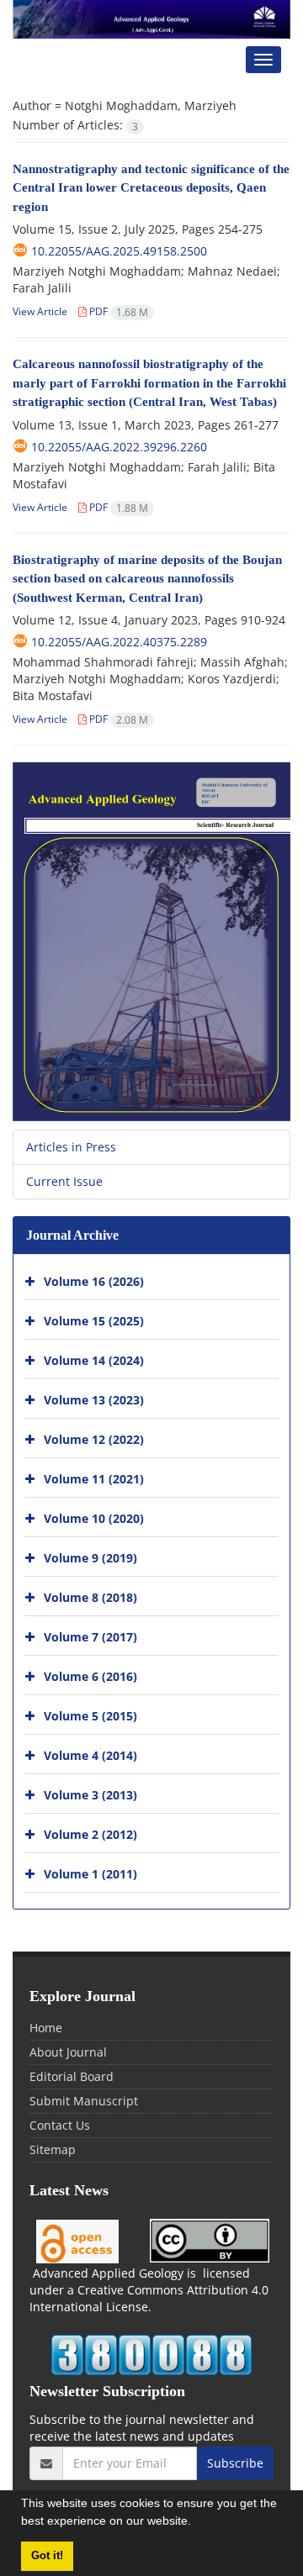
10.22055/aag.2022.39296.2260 (119, 447)
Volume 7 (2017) (90, 1637)
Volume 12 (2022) (94, 1439)
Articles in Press (71, 1147)
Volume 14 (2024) (94, 1360)
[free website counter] (151, 2355)
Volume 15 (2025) (94, 1321)
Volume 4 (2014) (90, 1755)
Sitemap (53, 2149)
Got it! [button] (47, 2556)
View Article (40, 311)
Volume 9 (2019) (90, 1558)
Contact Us (60, 2125)
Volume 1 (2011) (90, 1874)
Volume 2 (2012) (90, 1834)
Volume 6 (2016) (90, 1676)
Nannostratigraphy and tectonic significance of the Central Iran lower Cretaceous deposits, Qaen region (151, 188)
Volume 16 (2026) (94, 1281)
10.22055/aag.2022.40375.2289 (119, 642)
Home (46, 2028)
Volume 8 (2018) (90, 1597)
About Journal (68, 2052)
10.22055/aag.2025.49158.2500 (119, 251)
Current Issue (64, 1181)
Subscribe (235, 2463)
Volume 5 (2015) (90, 1716)
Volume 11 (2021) (94, 1479)
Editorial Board (72, 2076)
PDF (117, 311)
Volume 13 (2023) (94, 1400)
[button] (197, 2523)
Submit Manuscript (84, 2101)
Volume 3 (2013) (90, 1795)
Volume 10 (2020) (94, 1518)
